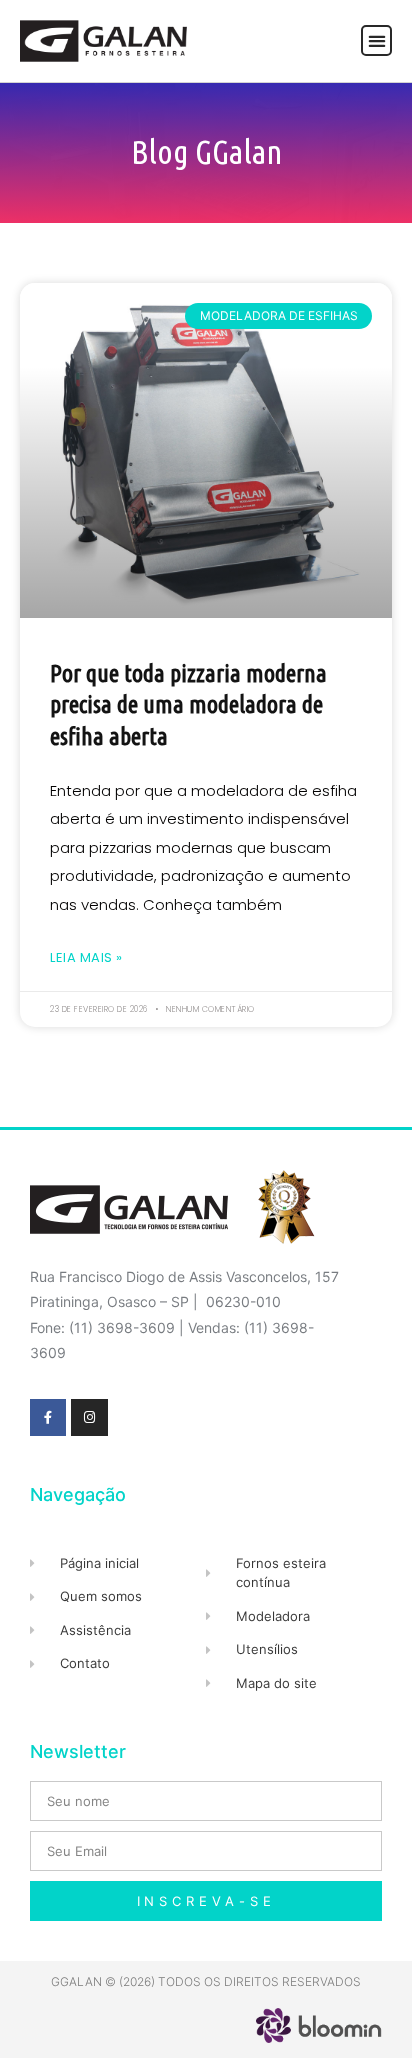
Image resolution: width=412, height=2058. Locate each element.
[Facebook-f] (48, 1417)
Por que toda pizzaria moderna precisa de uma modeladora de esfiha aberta (188, 704)
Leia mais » (86, 957)
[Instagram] (89, 1417)
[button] (376, 40)
